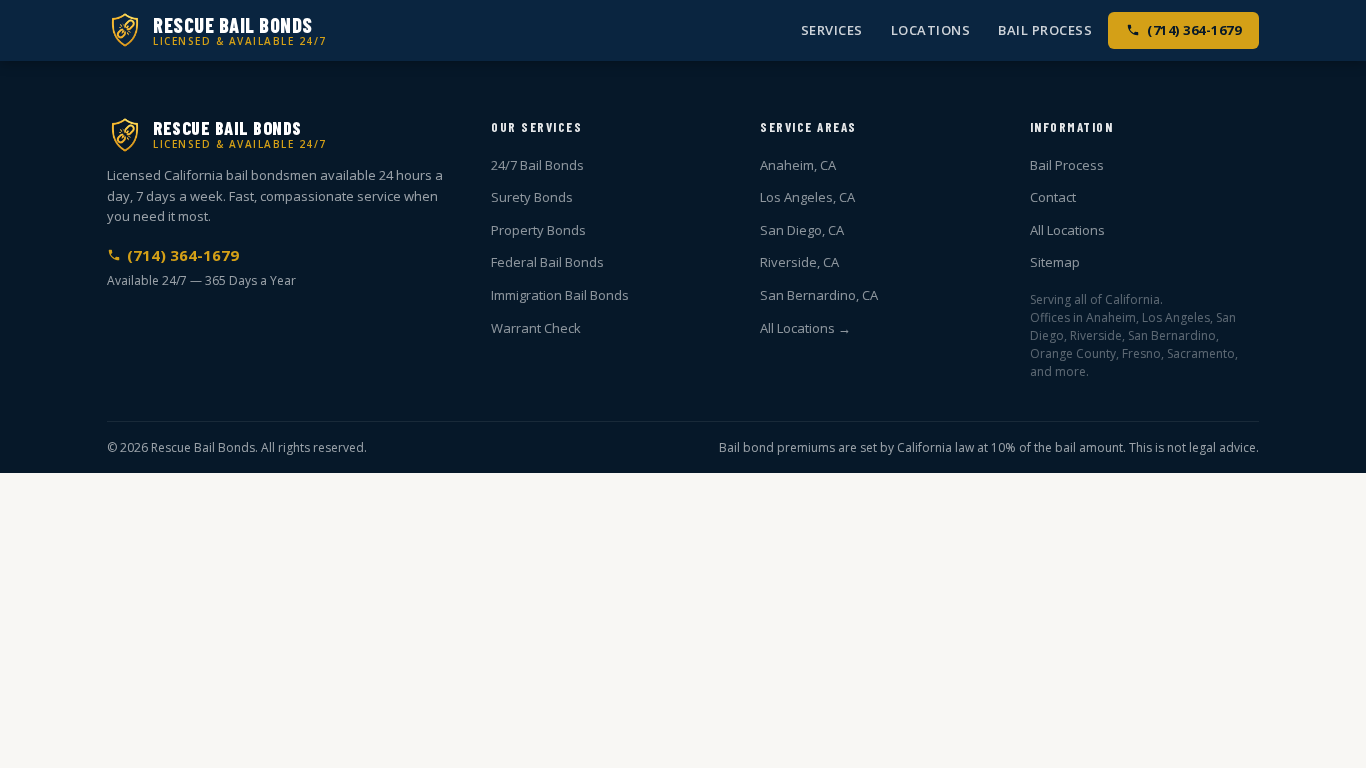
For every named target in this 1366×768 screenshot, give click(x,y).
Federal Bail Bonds (547, 262)
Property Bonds (538, 230)
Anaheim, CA (798, 165)
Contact (1053, 197)
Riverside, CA (799, 262)
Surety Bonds (532, 197)
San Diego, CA (802, 230)
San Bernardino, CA (819, 295)
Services (832, 30)
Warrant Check (536, 328)
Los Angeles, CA (807, 197)
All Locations (1067, 230)
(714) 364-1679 (1194, 30)
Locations (931, 30)
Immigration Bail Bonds (560, 295)
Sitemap (1055, 262)
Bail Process (1045, 30)
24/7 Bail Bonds (537, 165)
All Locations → (805, 328)
